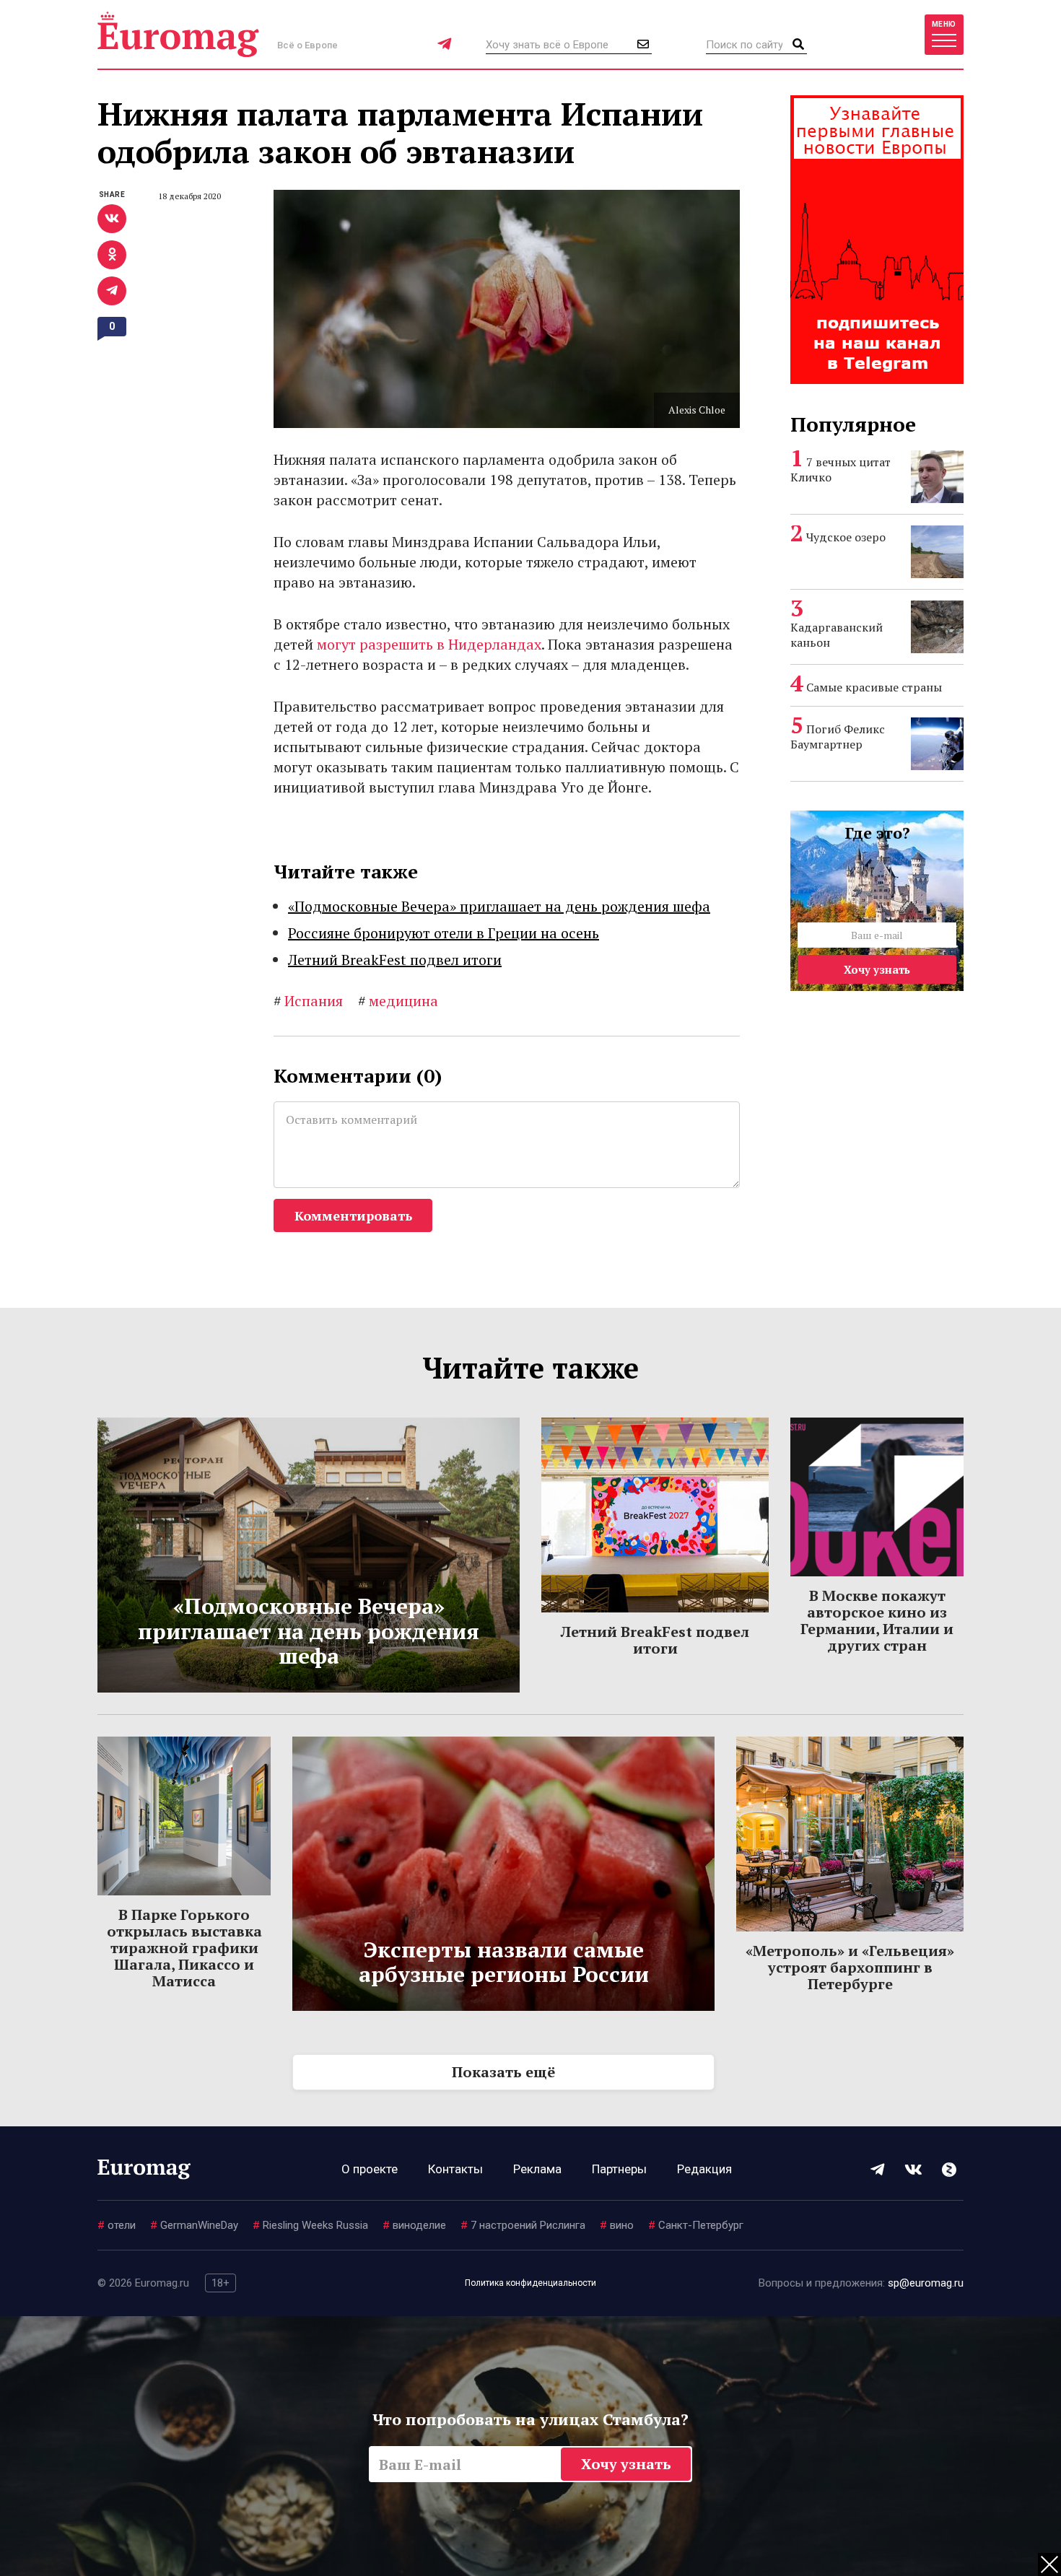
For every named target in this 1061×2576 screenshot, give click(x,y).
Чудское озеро (846, 537)
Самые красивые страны (874, 687)
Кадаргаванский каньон (837, 635)
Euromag (178, 34)
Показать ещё (503, 2072)
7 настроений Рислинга (523, 2225)
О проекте (370, 2169)
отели (117, 2225)
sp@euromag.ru (926, 2283)
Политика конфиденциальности (530, 2283)
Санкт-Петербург (696, 2225)
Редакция (704, 2169)
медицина (398, 1001)
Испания (308, 1001)
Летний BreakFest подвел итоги (395, 960)
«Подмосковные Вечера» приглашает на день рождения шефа (499, 906)
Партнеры (619, 2169)
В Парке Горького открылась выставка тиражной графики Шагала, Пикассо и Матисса (184, 1948)
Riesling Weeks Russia (310, 2225)
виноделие (414, 2225)
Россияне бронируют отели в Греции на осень (444, 933)
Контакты (455, 2169)
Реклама (537, 2169)
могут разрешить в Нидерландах (429, 644)
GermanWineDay (194, 2225)
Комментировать (353, 1215)
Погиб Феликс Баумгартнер (838, 737)
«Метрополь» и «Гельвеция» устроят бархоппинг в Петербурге (850, 1967)
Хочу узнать (877, 969)
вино (617, 2225)
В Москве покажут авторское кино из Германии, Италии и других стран (877, 1620)
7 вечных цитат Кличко (840, 470)
